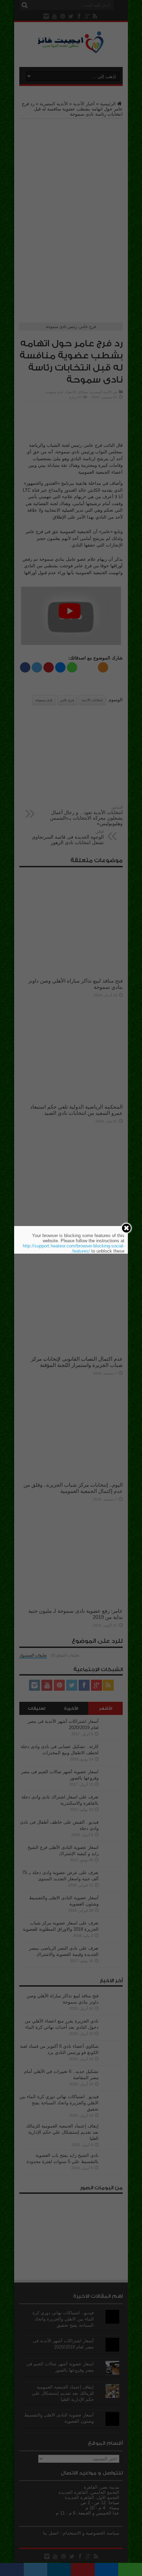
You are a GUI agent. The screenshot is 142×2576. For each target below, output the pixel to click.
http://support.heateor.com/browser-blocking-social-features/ (74, 1248)
